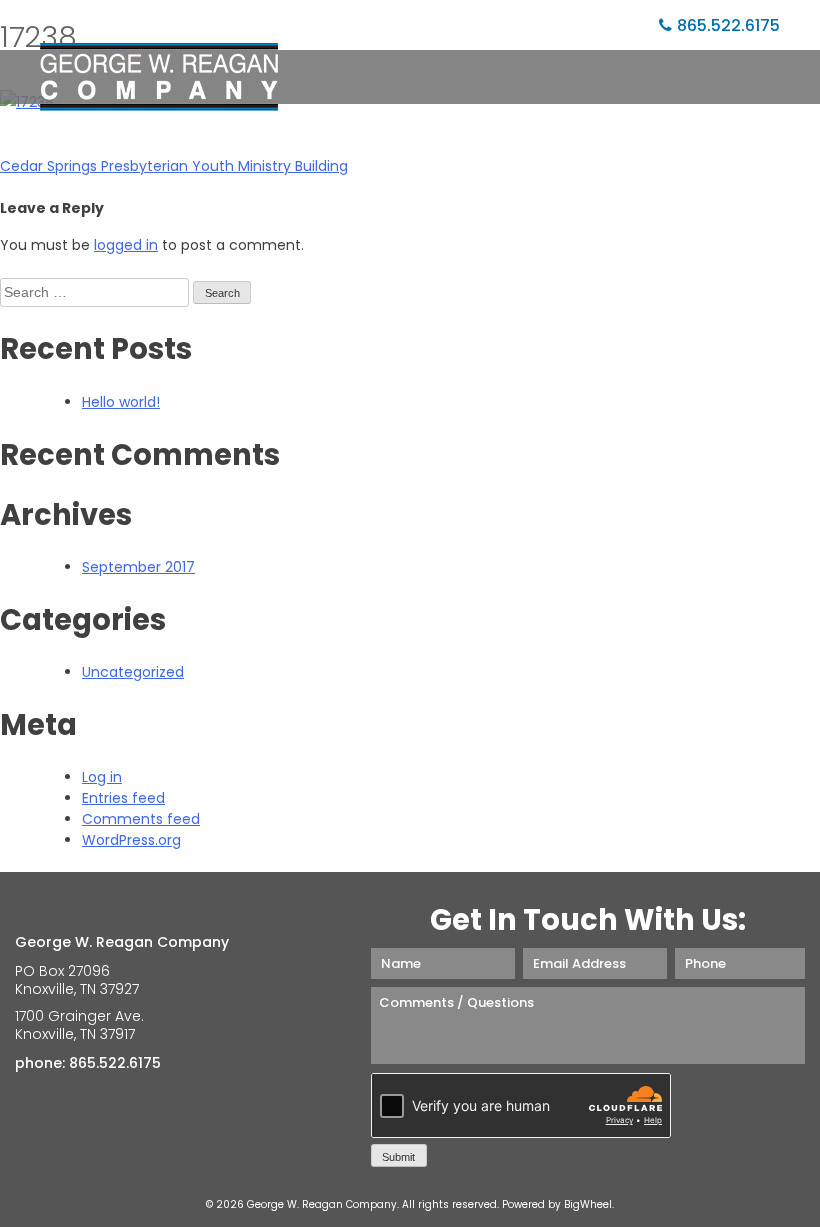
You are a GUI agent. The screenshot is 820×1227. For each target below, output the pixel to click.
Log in (102, 777)
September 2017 (138, 567)
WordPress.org (131, 840)
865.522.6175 (728, 25)
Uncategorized (133, 672)
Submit (398, 1157)
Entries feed (123, 798)
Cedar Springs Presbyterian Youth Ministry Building (174, 166)
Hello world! (121, 402)
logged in (126, 245)
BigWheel (588, 1204)
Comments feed (141, 819)
